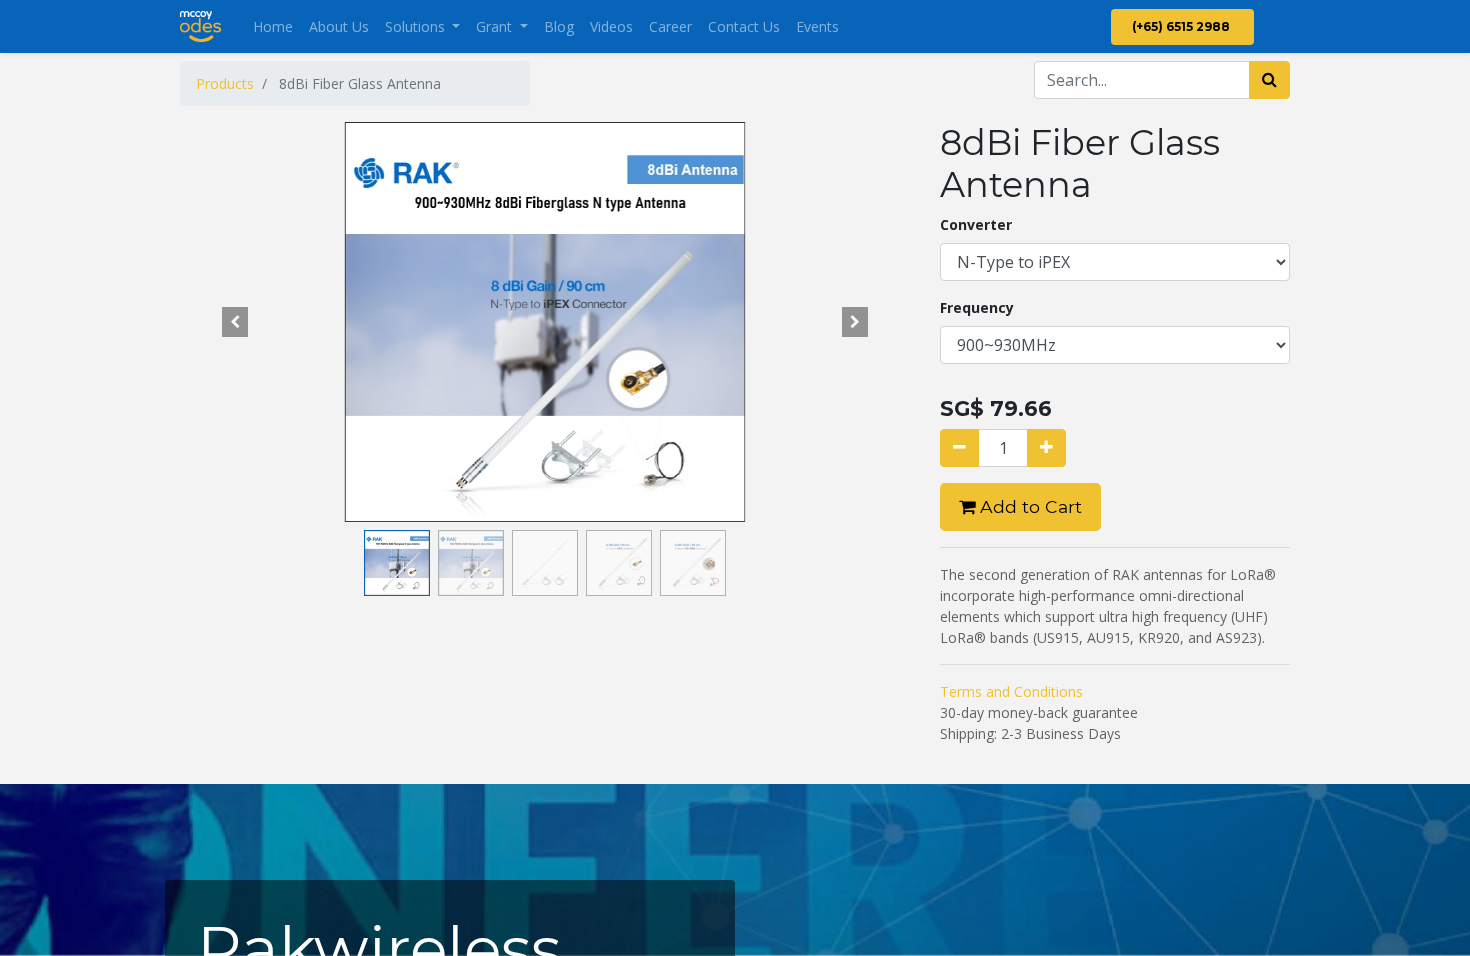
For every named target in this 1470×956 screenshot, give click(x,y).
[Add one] (1046, 448)
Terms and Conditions (1011, 691)
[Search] (1269, 80)
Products (225, 83)
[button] (235, 322)
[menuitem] (273, 26)
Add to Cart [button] (1028, 506)
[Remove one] (959, 448)
